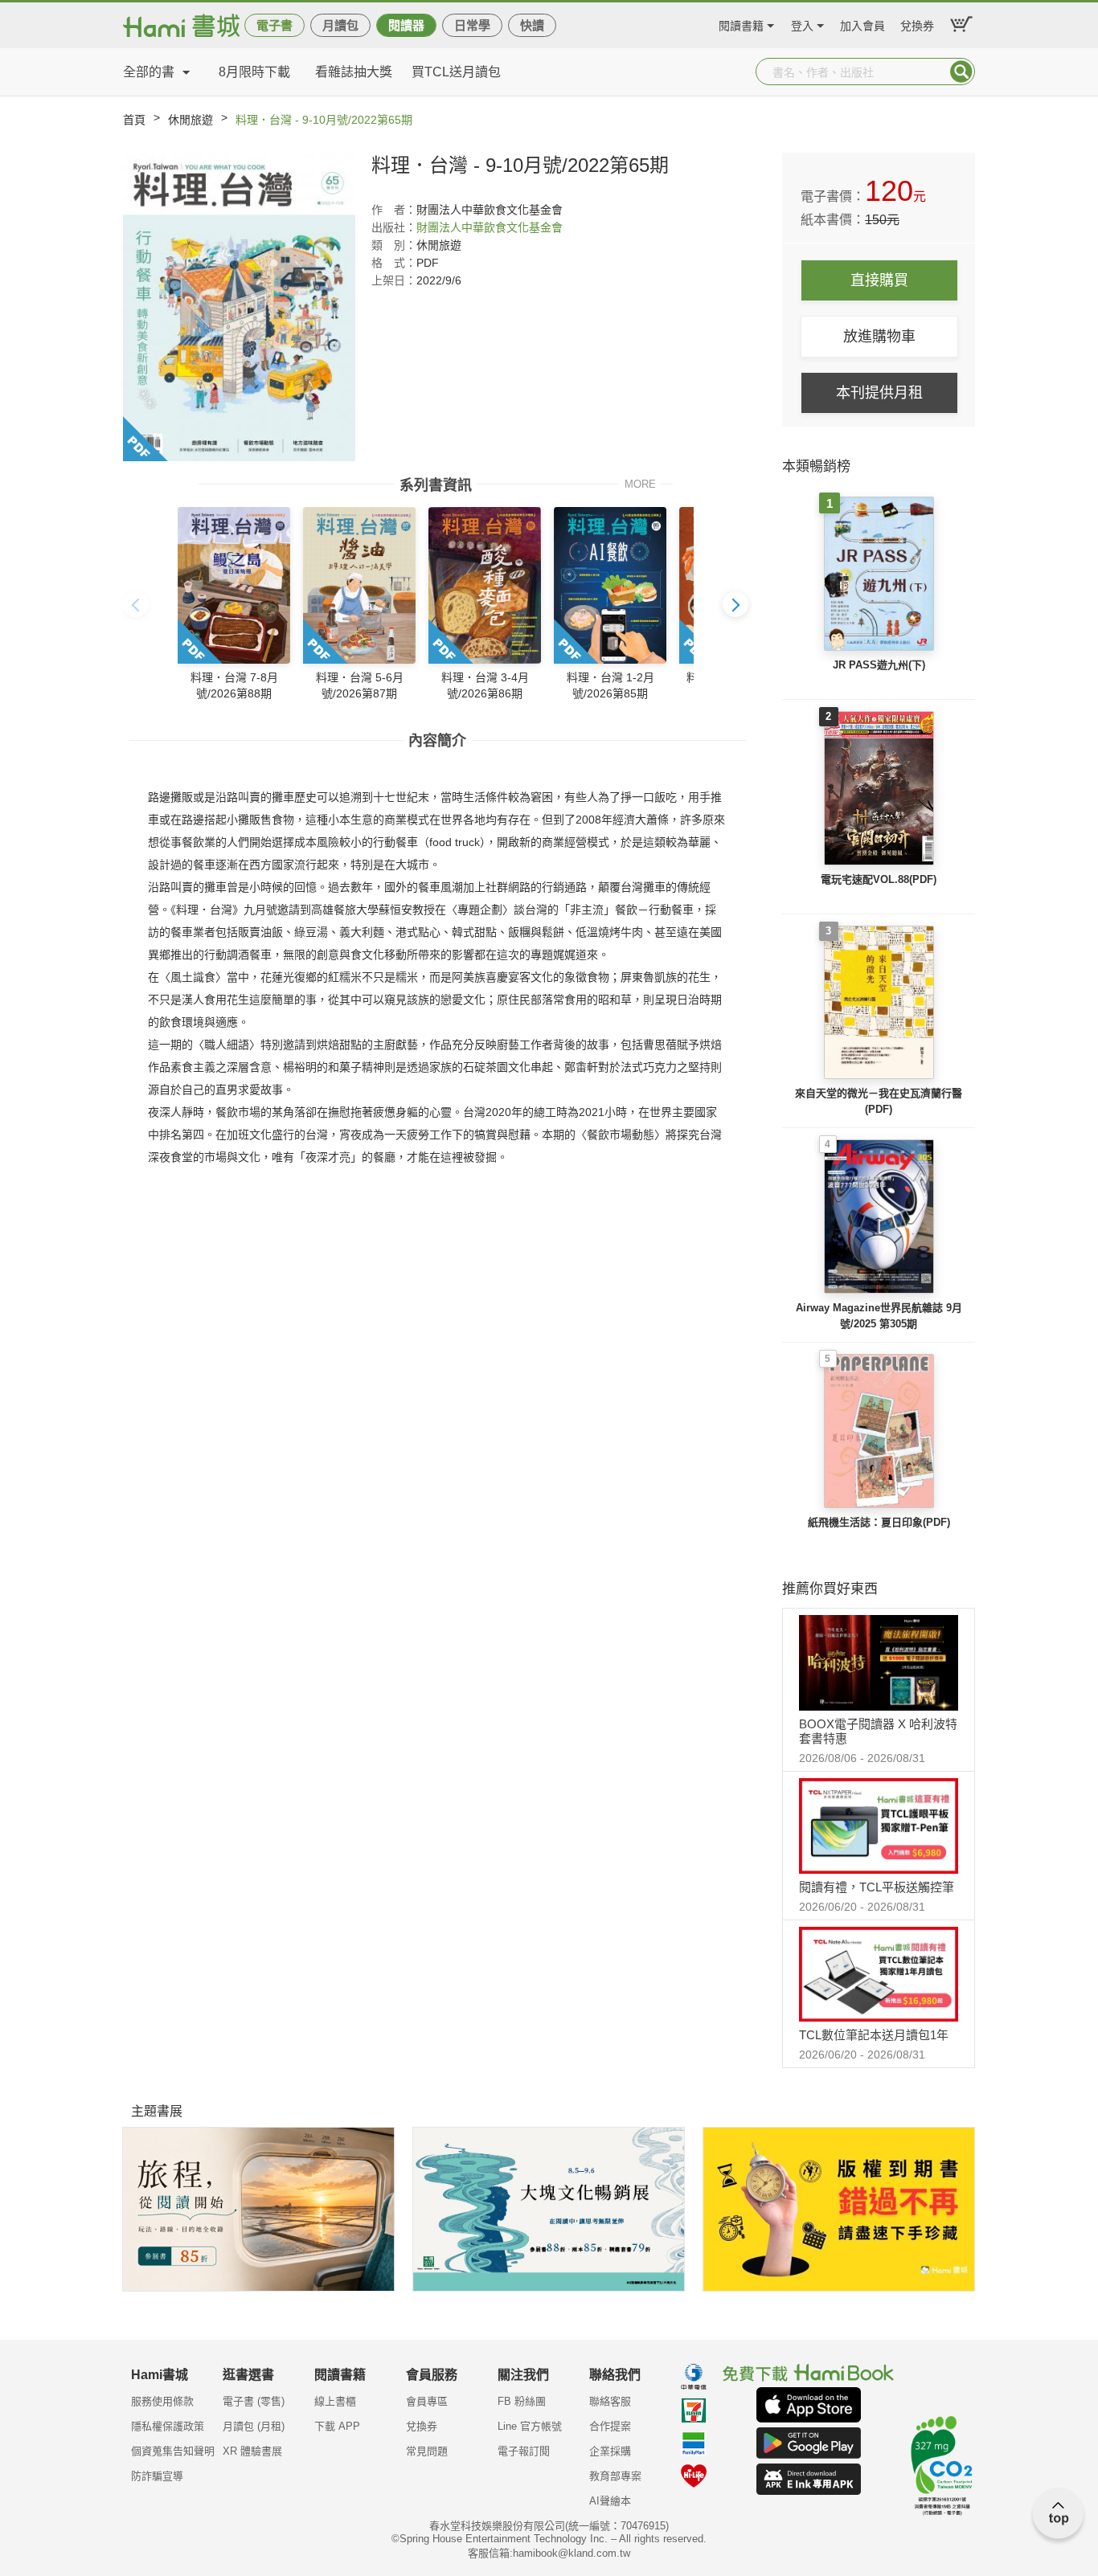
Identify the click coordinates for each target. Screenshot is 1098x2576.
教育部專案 (615, 2476)
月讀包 (340, 25)
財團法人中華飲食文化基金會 (490, 227)
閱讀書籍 (741, 24)
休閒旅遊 (191, 120)
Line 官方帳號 (530, 2426)
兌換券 (917, 24)
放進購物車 (879, 337)
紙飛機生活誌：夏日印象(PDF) (879, 1522)
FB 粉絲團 (522, 2401)
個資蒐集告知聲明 (173, 2451)
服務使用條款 (162, 2401)
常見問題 (427, 2451)
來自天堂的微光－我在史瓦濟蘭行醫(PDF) (879, 1101)
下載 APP (337, 2426)
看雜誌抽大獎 (354, 72)
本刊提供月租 (879, 393)
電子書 (274, 25)
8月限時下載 (254, 72)
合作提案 (610, 2426)
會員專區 (427, 2401)
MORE (640, 483)
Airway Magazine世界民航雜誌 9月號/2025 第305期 (879, 1316)
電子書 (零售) (254, 2401)
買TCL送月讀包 (456, 72)
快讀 (532, 25)
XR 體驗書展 (252, 2451)
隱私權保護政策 (168, 2426)
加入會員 (862, 24)
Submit (961, 72)
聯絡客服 (610, 2401)
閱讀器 (406, 25)
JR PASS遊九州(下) (879, 665)
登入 (802, 24)
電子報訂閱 (524, 2451)
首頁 (134, 120)
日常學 (472, 25)
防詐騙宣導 (157, 2476)
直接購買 (879, 280)
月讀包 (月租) (254, 2426)
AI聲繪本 (610, 2501)
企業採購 (610, 2451)
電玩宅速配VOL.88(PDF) (879, 879)
